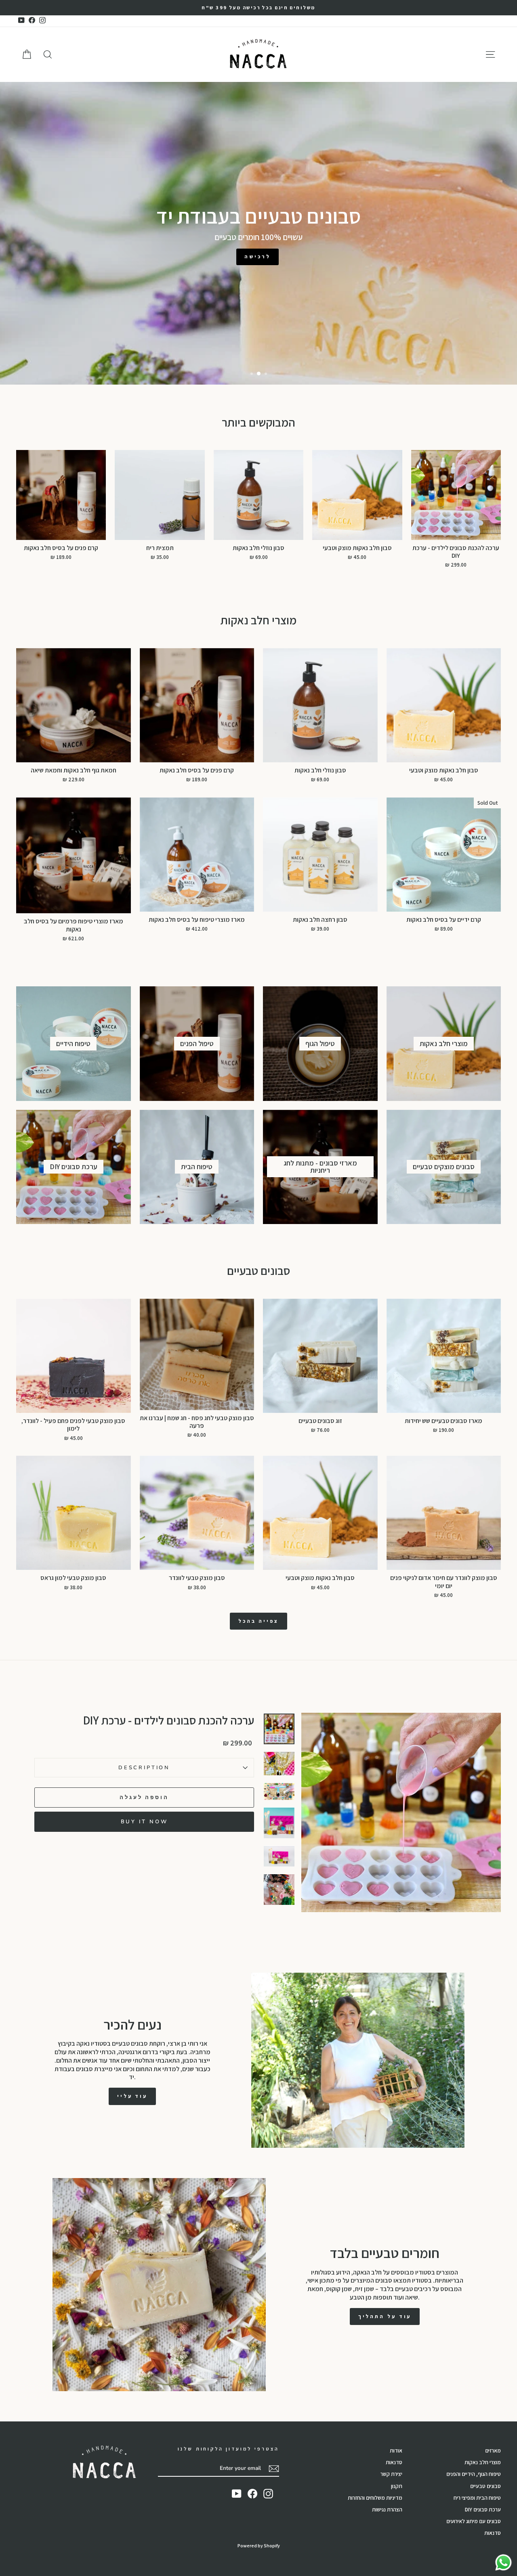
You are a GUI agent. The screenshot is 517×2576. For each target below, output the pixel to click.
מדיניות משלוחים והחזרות (375, 2498)
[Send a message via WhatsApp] (503, 2562)
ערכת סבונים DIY (483, 2509)
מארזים (493, 2450)
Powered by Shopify (259, 2546)
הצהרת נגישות (387, 2509)
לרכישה (257, 256)
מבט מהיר (456, 531)
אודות (396, 2450)
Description (144, 1768)
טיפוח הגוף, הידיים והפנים (474, 2474)
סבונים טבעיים (485, 2486)
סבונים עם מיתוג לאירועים (474, 2521)
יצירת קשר (391, 2474)
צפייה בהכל (258, 1621)
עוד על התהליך (385, 2316)
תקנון (397, 2486)
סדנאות (493, 2533)
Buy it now (144, 1822)
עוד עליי (132, 2096)
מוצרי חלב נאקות (483, 2462)
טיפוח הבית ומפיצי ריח (477, 2498)
